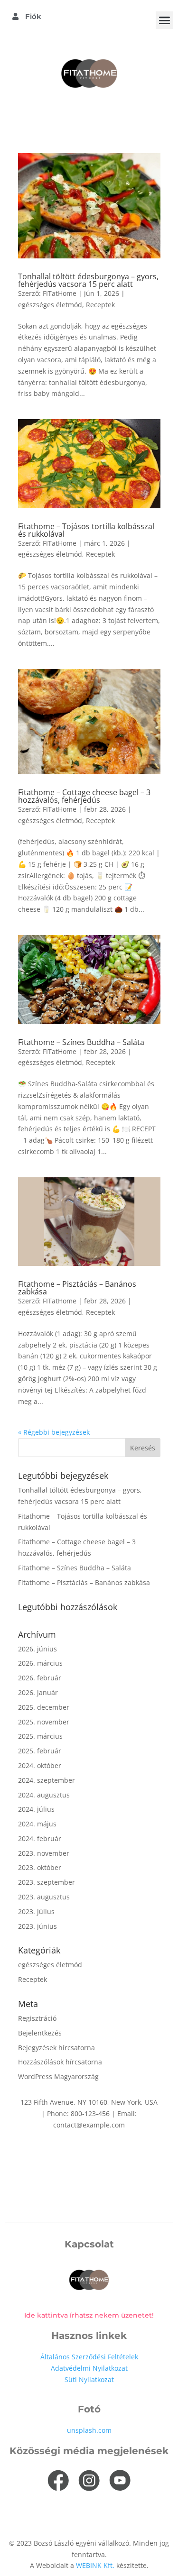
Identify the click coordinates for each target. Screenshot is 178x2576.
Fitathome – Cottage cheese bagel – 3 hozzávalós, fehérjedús (84, 796)
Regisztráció (37, 2018)
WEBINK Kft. (96, 2565)
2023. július (36, 1911)
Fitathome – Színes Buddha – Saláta (81, 1042)
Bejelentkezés (40, 2033)
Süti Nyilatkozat (89, 2379)
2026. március (40, 1663)
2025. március (40, 1736)
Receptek (100, 305)
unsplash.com (89, 2430)
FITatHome (60, 293)
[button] (165, 20)
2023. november (44, 1853)
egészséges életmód (50, 305)
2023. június (37, 1926)
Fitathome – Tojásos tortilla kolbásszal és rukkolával (86, 530)
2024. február (40, 1838)
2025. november (44, 1722)
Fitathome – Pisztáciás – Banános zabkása (77, 1288)
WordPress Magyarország (58, 2076)
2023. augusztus (44, 1897)
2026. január (38, 1692)
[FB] (58, 2481)
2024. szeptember (47, 1780)
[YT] (120, 2481)
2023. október (40, 1867)
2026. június (37, 1649)
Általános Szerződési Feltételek (89, 2357)
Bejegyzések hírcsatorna (56, 2048)
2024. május (37, 1824)
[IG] (89, 2481)
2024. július (36, 1809)
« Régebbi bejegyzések (54, 1432)
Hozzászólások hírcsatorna (60, 2062)
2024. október (40, 1765)
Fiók (32, 16)
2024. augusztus (44, 1795)
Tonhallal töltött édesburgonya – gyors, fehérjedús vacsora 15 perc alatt (88, 280)
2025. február (40, 1751)
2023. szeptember (47, 1882)
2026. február (40, 1678)
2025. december (44, 1707)
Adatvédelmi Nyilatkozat (89, 2368)
